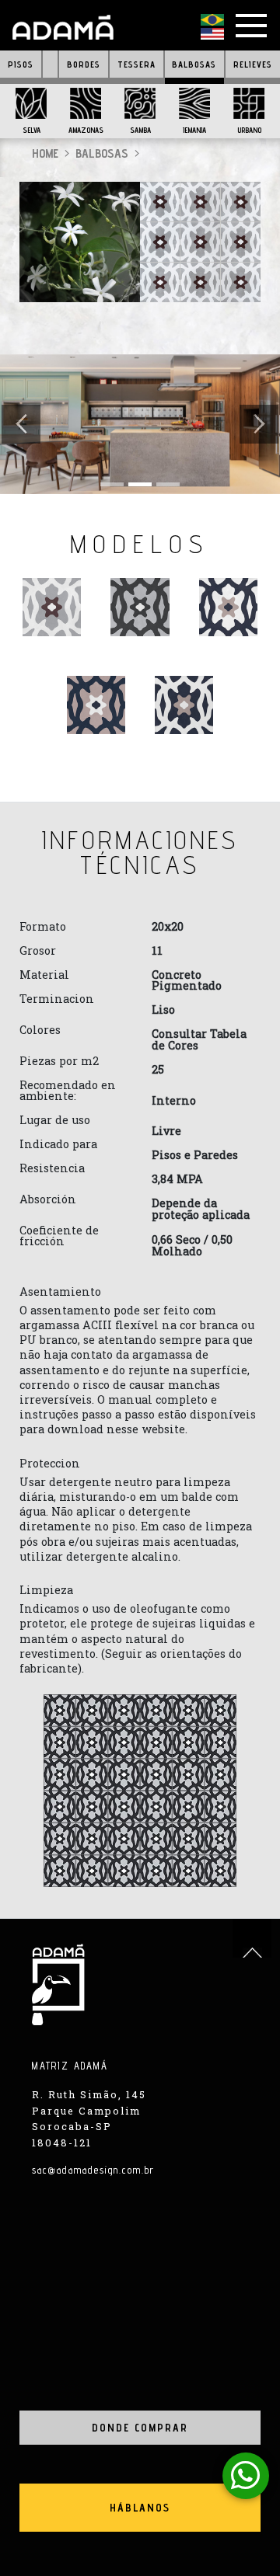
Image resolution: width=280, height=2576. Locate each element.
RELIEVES (253, 64)
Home (45, 153)
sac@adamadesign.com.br (93, 2170)
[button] (21, 424)
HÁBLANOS (140, 2508)
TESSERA (136, 64)
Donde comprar (140, 2428)
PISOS (21, 64)
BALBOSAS (194, 64)
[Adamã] (63, 27)
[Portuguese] (212, 21)
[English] (212, 35)
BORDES (84, 64)
